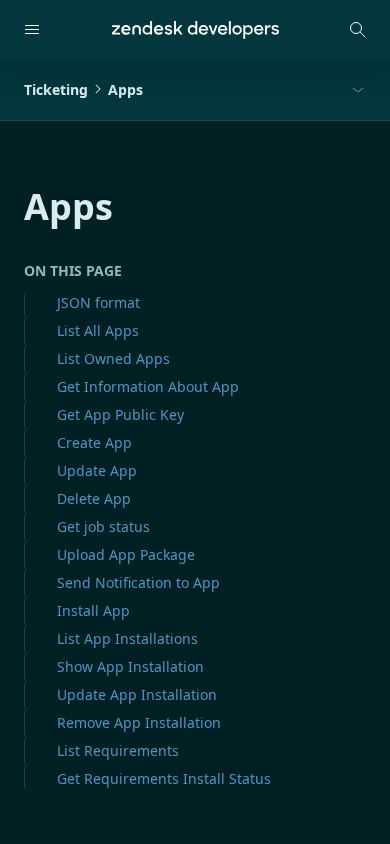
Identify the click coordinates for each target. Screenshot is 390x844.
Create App (94, 442)
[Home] (195, 30)
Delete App (94, 498)
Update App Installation (137, 694)
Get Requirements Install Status (164, 778)
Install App (93, 610)
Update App (97, 470)
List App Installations (127, 638)
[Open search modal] (358, 30)
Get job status (103, 526)
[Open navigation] (32, 30)
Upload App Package (126, 554)
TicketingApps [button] (83, 89)
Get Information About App (148, 386)
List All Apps (98, 330)
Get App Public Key (120, 414)
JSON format (98, 302)
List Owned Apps (113, 358)
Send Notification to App (138, 582)
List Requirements (118, 750)
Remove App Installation (139, 722)
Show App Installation (130, 666)
